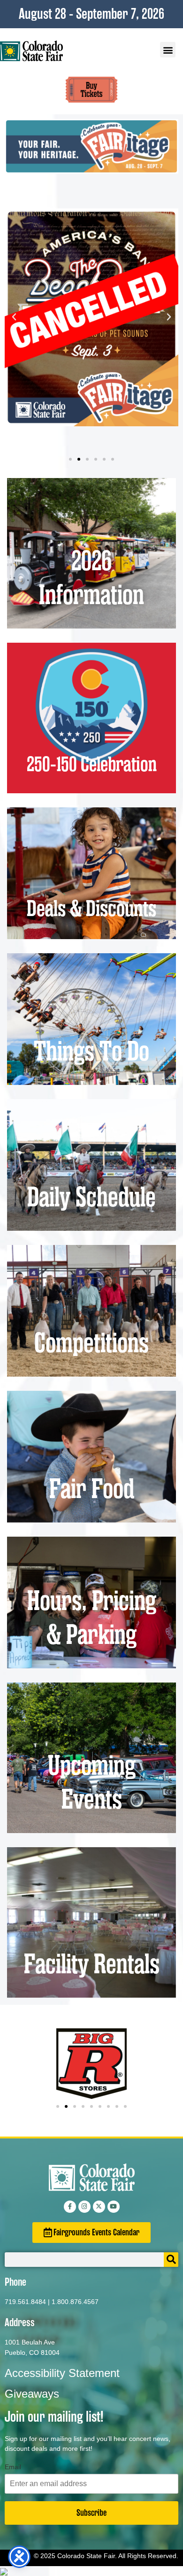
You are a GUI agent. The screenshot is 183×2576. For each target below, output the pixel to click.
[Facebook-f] (70, 2207)
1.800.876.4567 (75, 2302)
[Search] (171, 2260)
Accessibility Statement (62, 2373)
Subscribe (91, 2513)
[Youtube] (114, 2207)
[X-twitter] (99, 2207)
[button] (168, 50)
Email (13, 2467)
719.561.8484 (25, 2302)
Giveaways (32, 2394)
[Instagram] (84, 2207)
